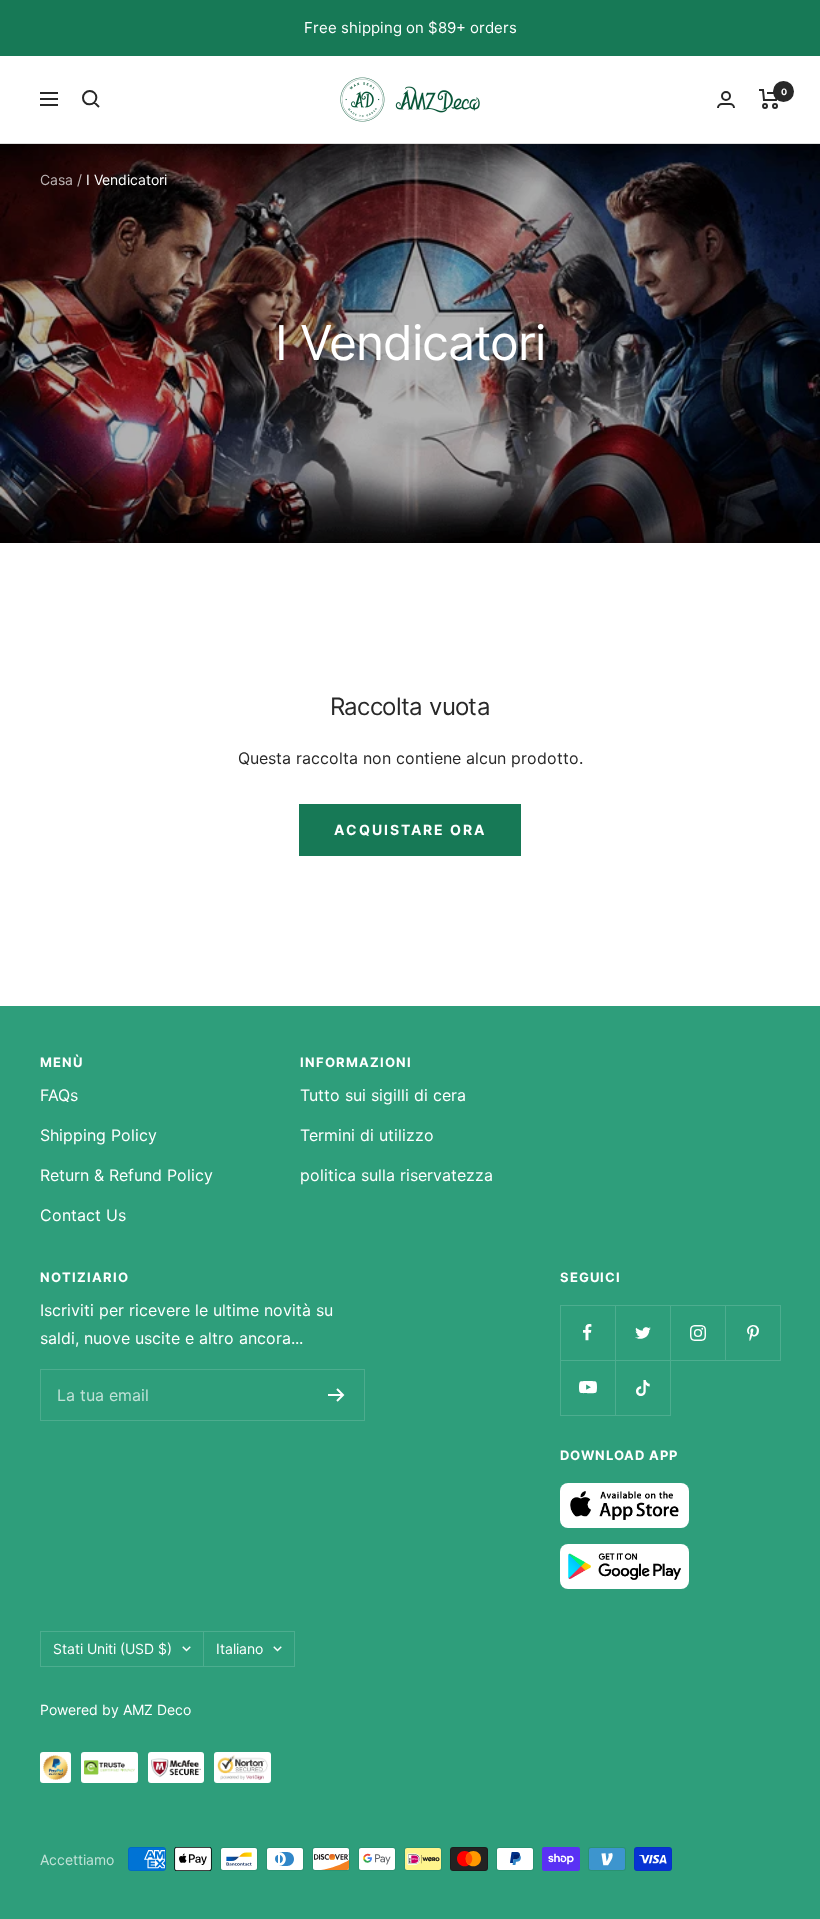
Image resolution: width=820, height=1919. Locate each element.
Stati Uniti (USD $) (112, 1648)
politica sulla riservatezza (396, 1175)
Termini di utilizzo (367, 1135)
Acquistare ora (410, 829)
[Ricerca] (91, 99)
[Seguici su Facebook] (587, 1332)
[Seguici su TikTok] (642, 1387)
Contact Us (83, 1215)
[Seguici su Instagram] (697, 1332)
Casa (56, 179)
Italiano (239, 1648)
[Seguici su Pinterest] (752, 1332)
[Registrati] (336, 1395)
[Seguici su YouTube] (587, 1387)
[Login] (726, 99)
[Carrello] (769, 99)
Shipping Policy (98, 1135)
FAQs (59, 1095)
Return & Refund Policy (126, 1175)
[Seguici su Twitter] (642, 1332)
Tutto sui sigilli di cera (383, 1095)
